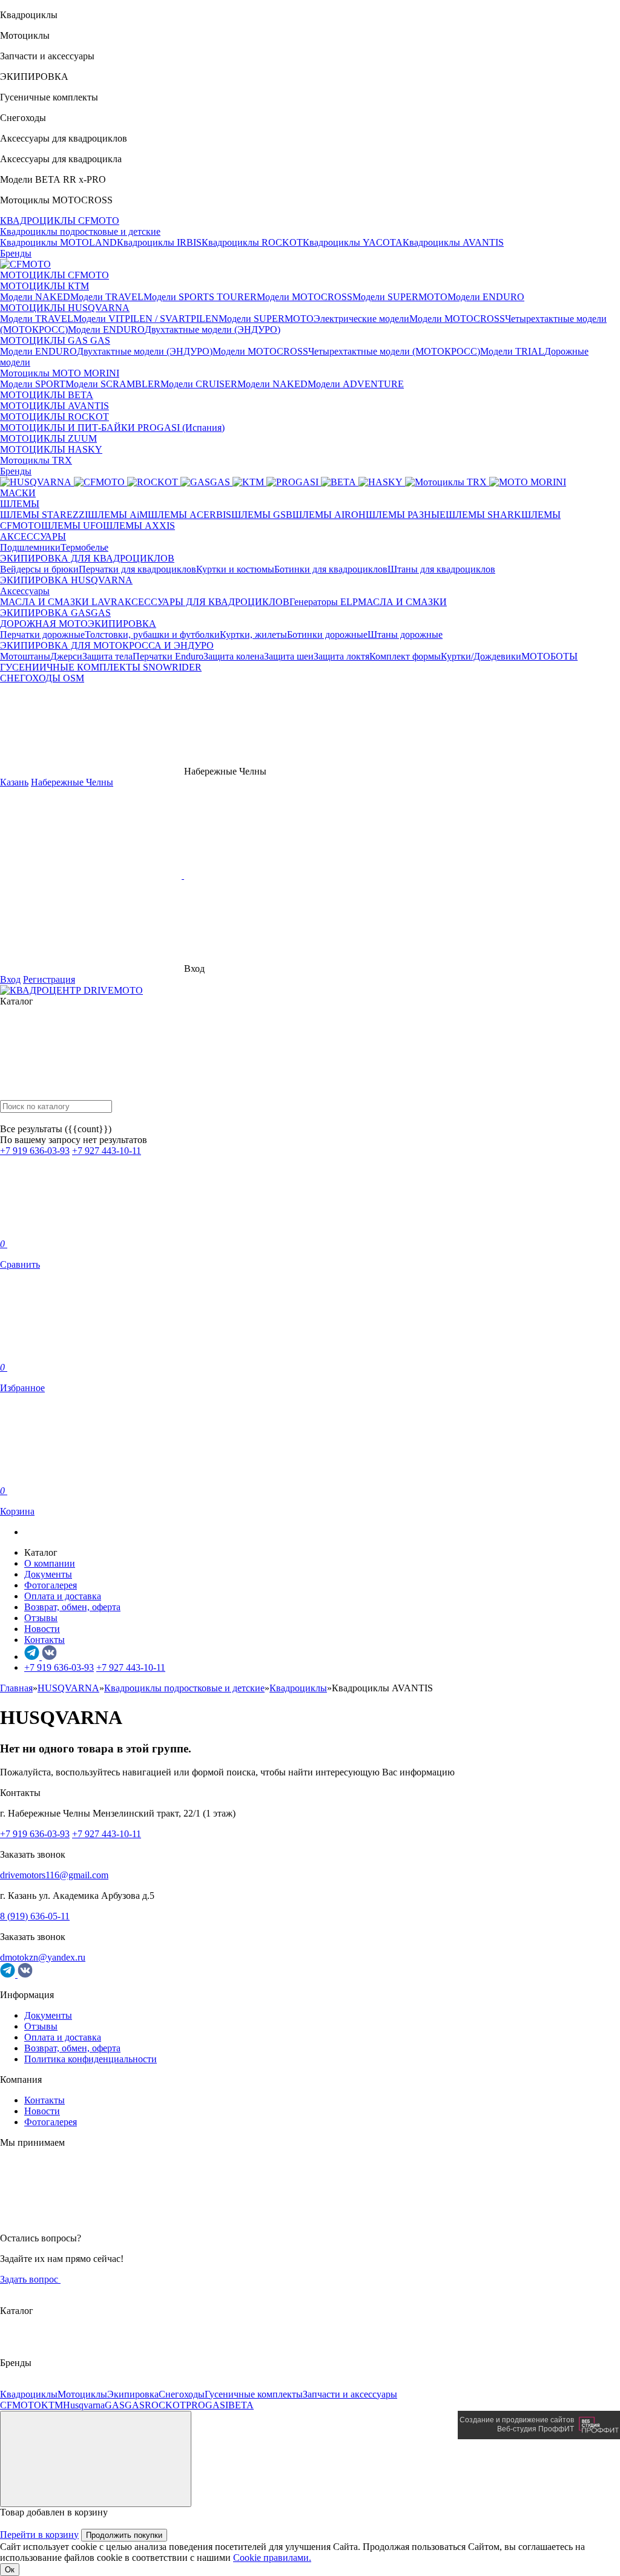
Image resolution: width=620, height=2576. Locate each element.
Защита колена (234, 656)
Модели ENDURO (486, 297)
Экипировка (133, 2394)
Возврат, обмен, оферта (72, 1607)
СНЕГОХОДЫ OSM (42, 678)
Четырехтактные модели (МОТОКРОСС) (394, 351)
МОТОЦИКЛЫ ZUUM (48, 438)
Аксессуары (25, 591)
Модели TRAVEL (107, 297)
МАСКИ (18, 493)
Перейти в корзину (39, 2535)
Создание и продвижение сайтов (517, 2420)
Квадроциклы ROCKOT (252, 242)
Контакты (45, 1640)
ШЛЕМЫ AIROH (329, 515)
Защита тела (107, 656)
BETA (241, 2405)
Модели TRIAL (512, 351)
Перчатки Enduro (168, 656)
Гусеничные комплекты (254, 2394)
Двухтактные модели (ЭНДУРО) (213, 329)
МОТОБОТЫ (549, 656)
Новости (42, 1629)
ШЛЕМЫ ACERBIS (190, 515)
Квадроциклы (29, 2394)
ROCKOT (165, 2405)
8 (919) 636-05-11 (35, 1916)
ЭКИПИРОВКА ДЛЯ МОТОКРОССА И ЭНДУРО (107, 645)
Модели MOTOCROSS (305, 297)
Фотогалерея (51, 1585)
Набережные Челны (72, 782)
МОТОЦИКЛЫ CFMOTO (54, 275)
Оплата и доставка (63, 1596)
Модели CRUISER (199, 384)
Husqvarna (84, 2405)
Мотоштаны (25, 656)
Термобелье (84, 547)
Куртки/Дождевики (481, 656)
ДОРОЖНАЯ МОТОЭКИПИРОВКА (78, 624)
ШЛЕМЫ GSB (262, 515)
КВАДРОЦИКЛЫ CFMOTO (60, 221)
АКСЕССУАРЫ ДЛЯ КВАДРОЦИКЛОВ (203, 602)
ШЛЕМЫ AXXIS (139, 526)
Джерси (66, 656)
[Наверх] (96, 2459)
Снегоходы (182, 2394)
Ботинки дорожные (327, 634)
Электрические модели (361, 319)
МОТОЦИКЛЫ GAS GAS (55, 340)
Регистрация (49, 979)
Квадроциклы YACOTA (353, 242)
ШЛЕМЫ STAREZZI (44, 515)
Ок (10, 2570)
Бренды (16, 253)
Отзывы (41, 1618)
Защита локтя (341, 656)
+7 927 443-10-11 (107, 1151)
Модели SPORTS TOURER (200, 297)
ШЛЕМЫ (20, 504)
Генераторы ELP (324, 602)
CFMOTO (21, 2405)
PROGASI (207, 2405)
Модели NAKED (35, 297)
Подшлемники (30, 547)
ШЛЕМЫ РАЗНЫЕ (406, 515)
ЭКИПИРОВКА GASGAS (55, 613)
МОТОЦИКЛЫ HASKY (51, 449)
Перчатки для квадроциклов (137, 569)
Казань (14, 782)
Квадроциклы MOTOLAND (58, 242)
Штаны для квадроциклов (441, 569)
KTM (52, 2405)
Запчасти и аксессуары (350, 2394)
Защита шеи (289, 656)
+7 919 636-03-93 (35, 1151)
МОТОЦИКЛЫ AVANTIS (54, 406)
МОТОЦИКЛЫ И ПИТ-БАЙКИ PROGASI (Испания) (112, 428)
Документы (48, 1574)
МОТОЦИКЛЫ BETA (47, 395)
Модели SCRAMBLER (113, 384)
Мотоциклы (82, 2394)
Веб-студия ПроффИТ (536, 2429)
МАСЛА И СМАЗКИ (402, 602)
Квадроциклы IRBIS (159, 242)
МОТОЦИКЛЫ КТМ (45, 286)
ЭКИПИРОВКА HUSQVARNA (66, 580)
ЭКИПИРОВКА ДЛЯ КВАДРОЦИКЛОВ (87, 558)
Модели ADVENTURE (356, 384)
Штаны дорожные (405, 634)
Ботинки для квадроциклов (331, 569)
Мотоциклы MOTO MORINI (60, 373)
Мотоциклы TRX (36, 460)
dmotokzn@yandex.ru (43, 1957)
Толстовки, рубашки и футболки (152, 634)
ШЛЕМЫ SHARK (483, 515)
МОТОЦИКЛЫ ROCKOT (54, 417)
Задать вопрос (30, 2279)
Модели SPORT (33, 384)
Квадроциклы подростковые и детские (80, 231)
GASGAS (125, 2405)
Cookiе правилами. (272, 2558)
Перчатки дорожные (42, 634)
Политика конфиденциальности (91, 2059)
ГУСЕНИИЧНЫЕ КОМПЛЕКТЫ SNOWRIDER (101, 667)
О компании (50, 1563)
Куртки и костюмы (235, 569)
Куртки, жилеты (253, 634)
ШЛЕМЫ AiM (118, 515)
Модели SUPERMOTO (400, 297)
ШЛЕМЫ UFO (72, 526)
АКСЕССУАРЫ (33, 536)
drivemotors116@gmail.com (54, 1875)
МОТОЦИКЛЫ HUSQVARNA (65, 308)
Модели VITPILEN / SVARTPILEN (146, 319)
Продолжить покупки (124, 2535)
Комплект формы (405, 656)
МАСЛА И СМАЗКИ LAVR (59, 602)
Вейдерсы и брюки (39, 569)
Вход (10, 979)
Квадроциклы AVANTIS (453, 242)
